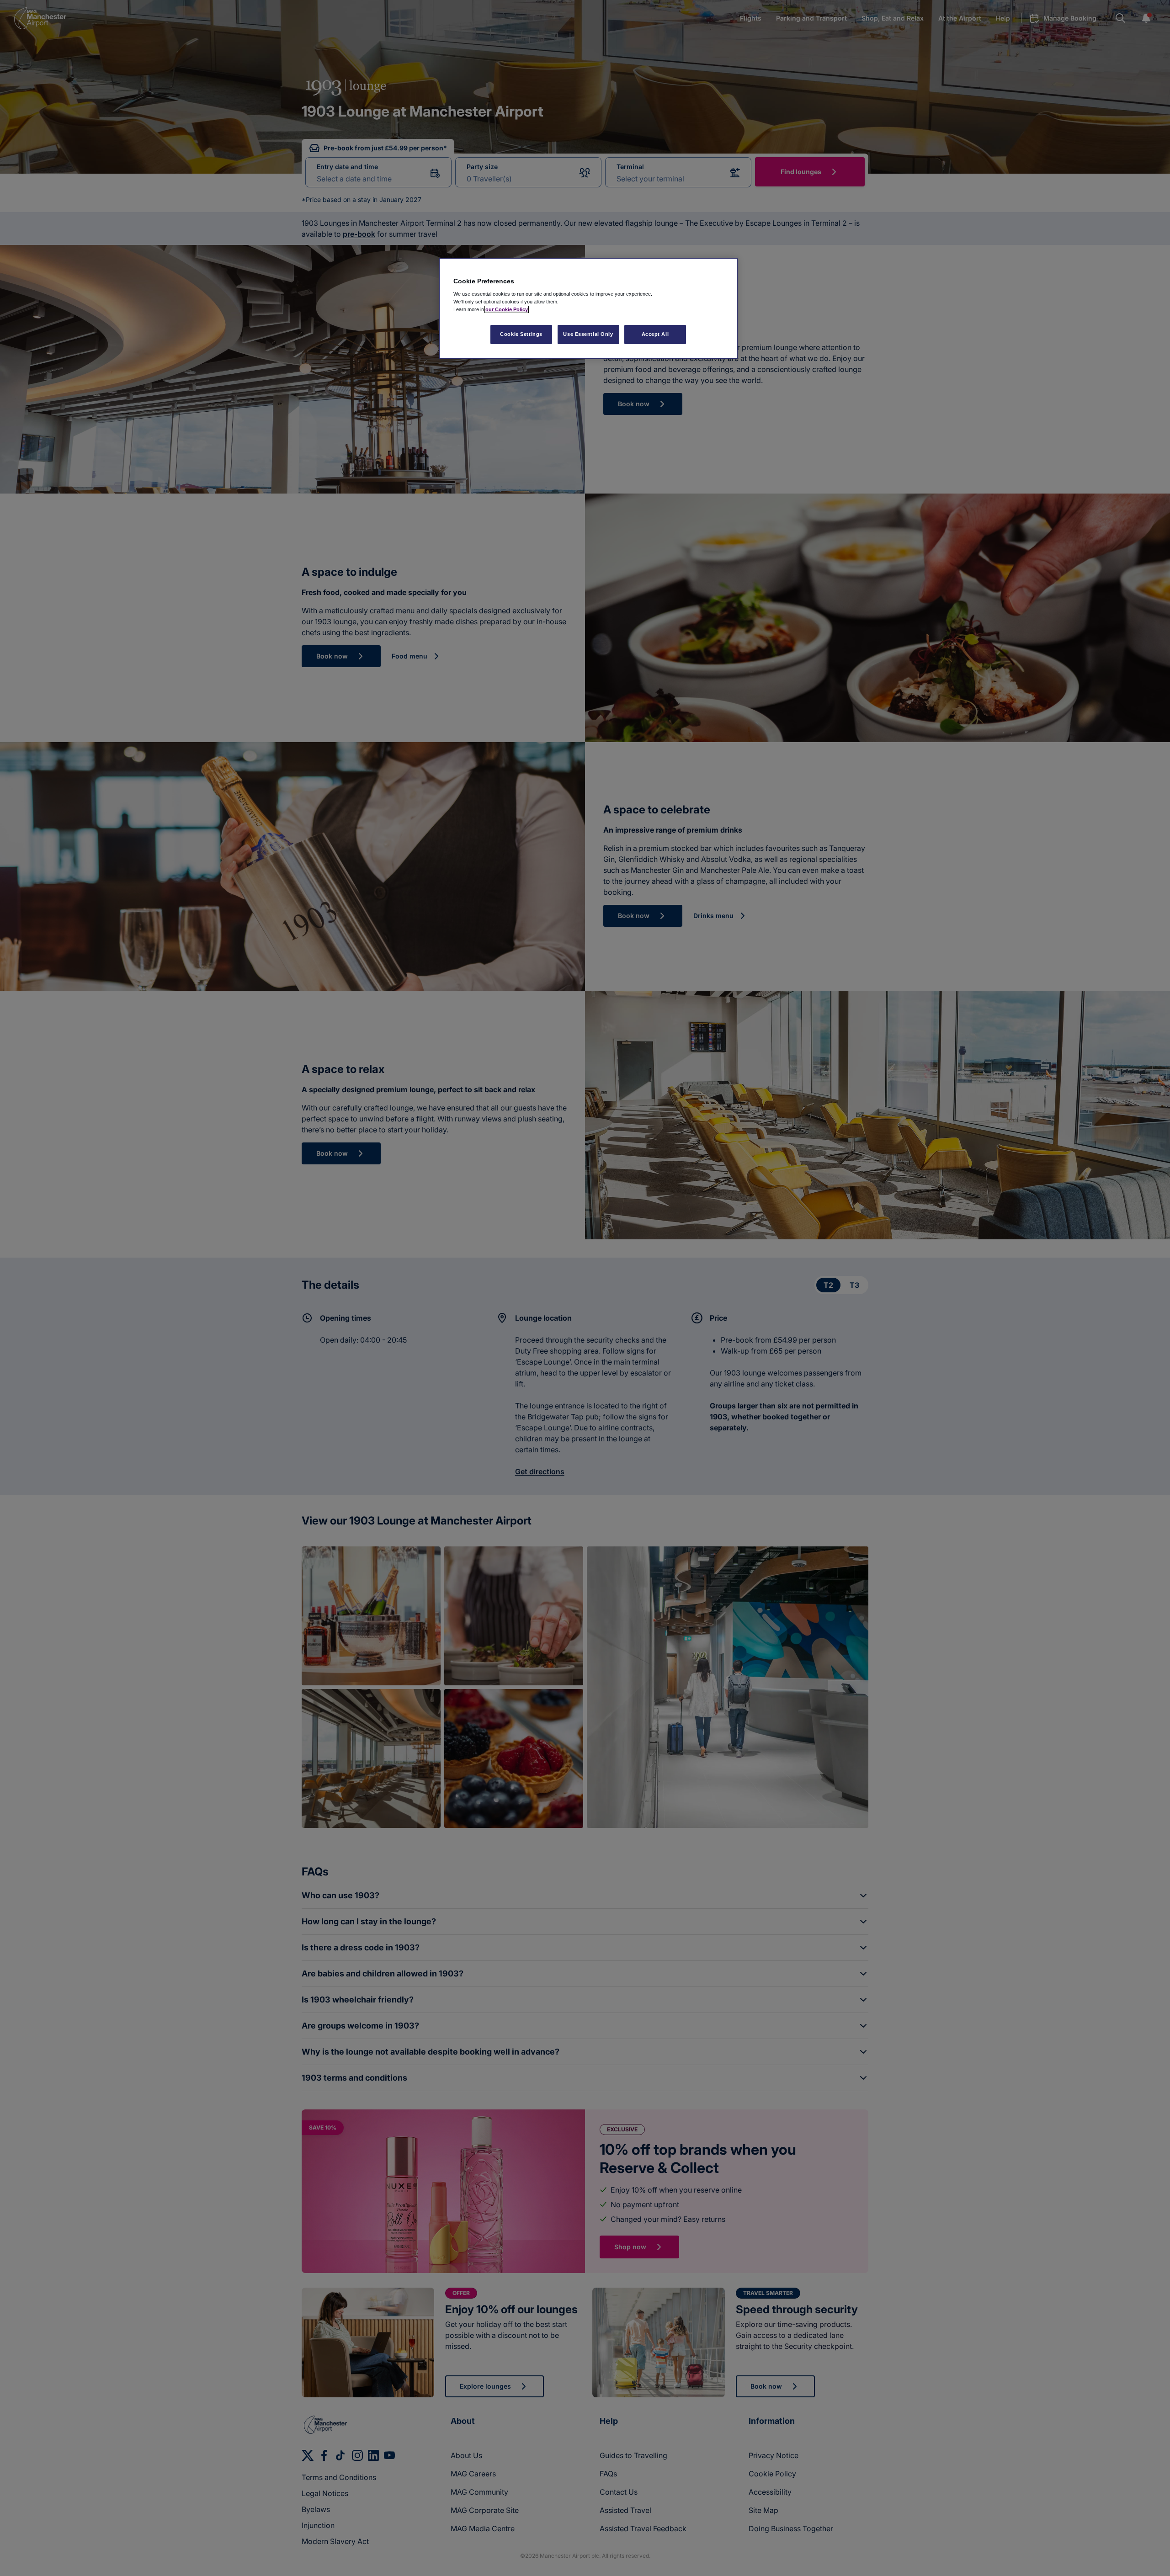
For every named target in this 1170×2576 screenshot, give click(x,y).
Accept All (655, 334)
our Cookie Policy (507, 309)
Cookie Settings (521, 334)
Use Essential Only (588, 334)
